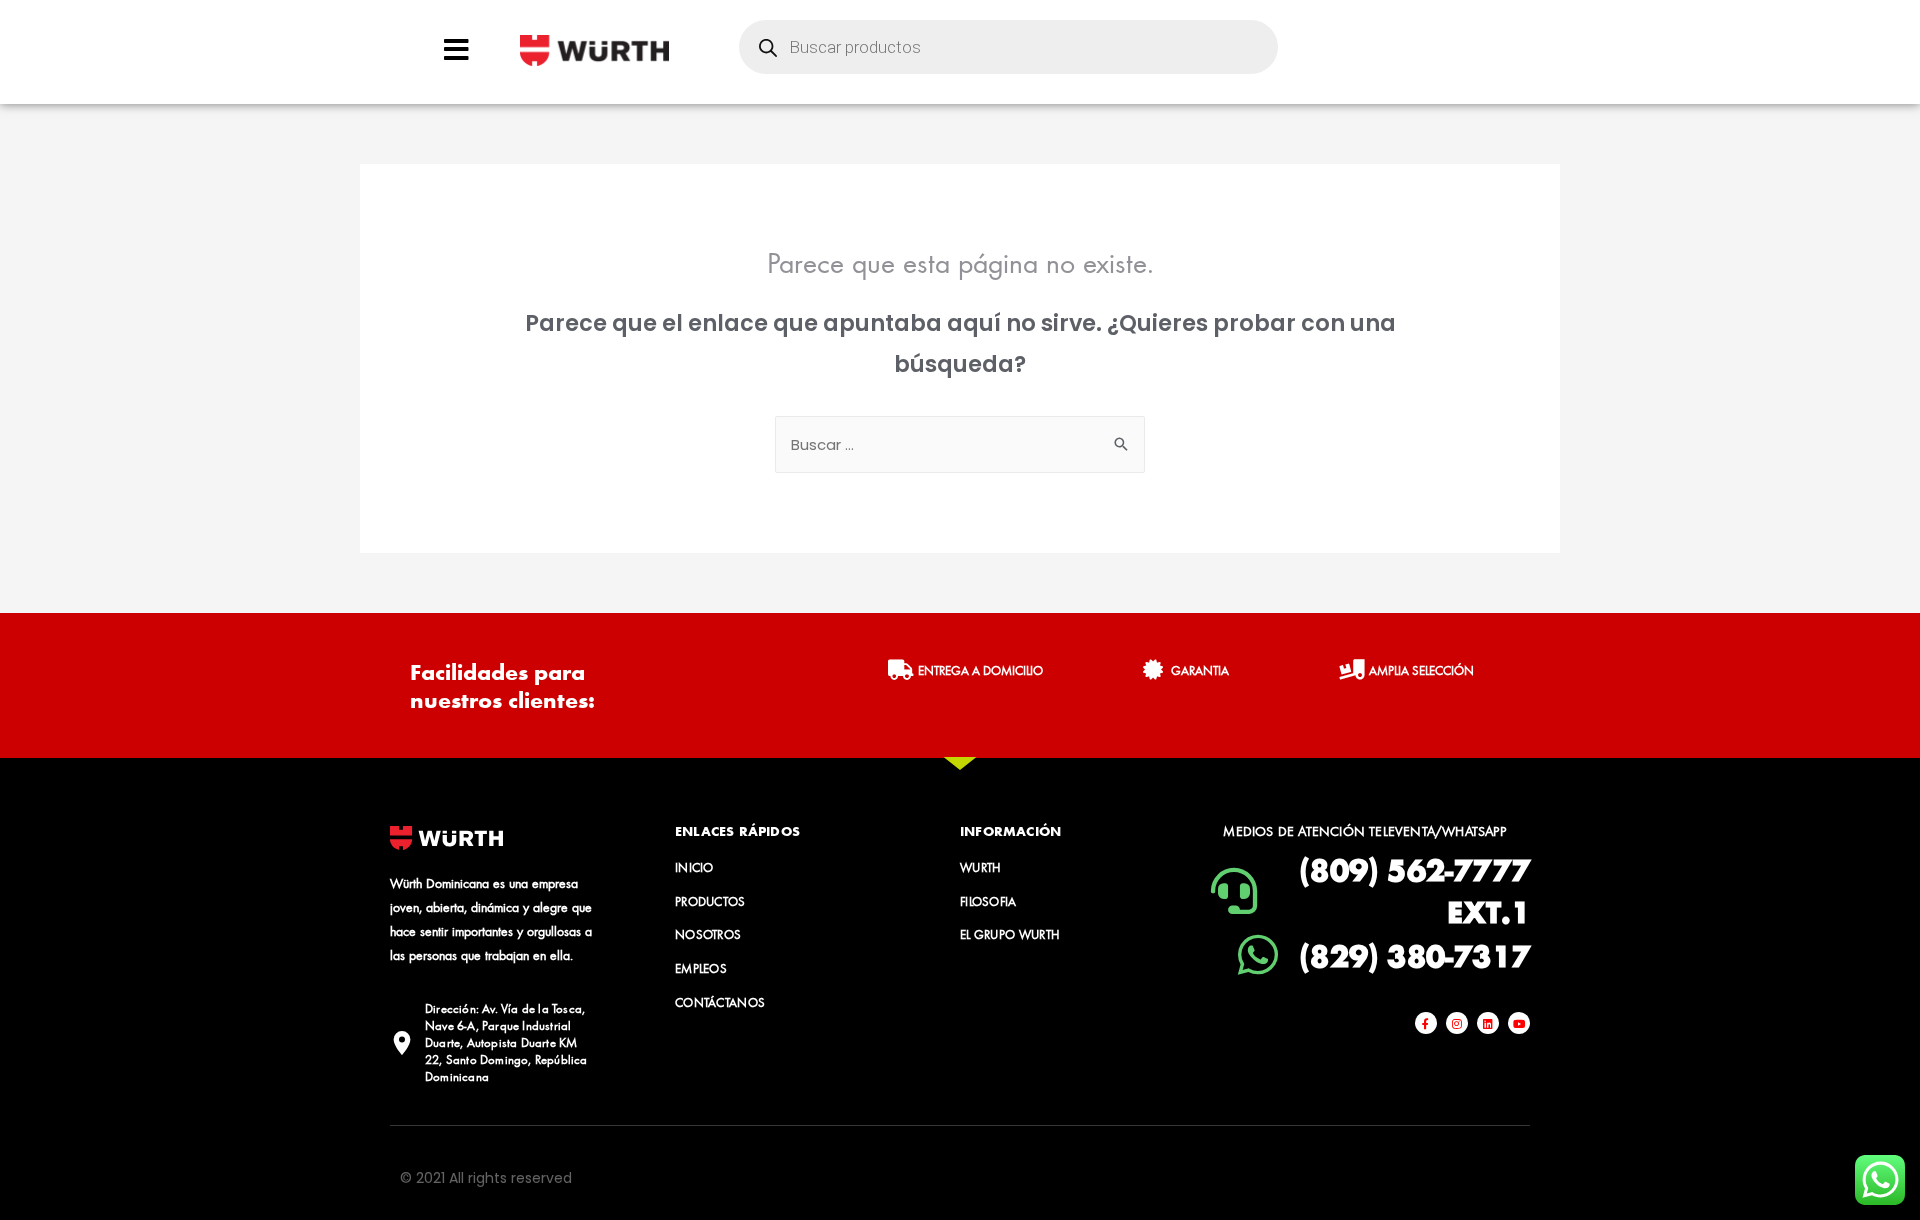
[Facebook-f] (1426, 1023)
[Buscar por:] (960, 444)
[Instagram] (1457, 1023)
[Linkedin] (1488, 1023)
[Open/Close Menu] (456, 49)
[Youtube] (1519, 1023)
